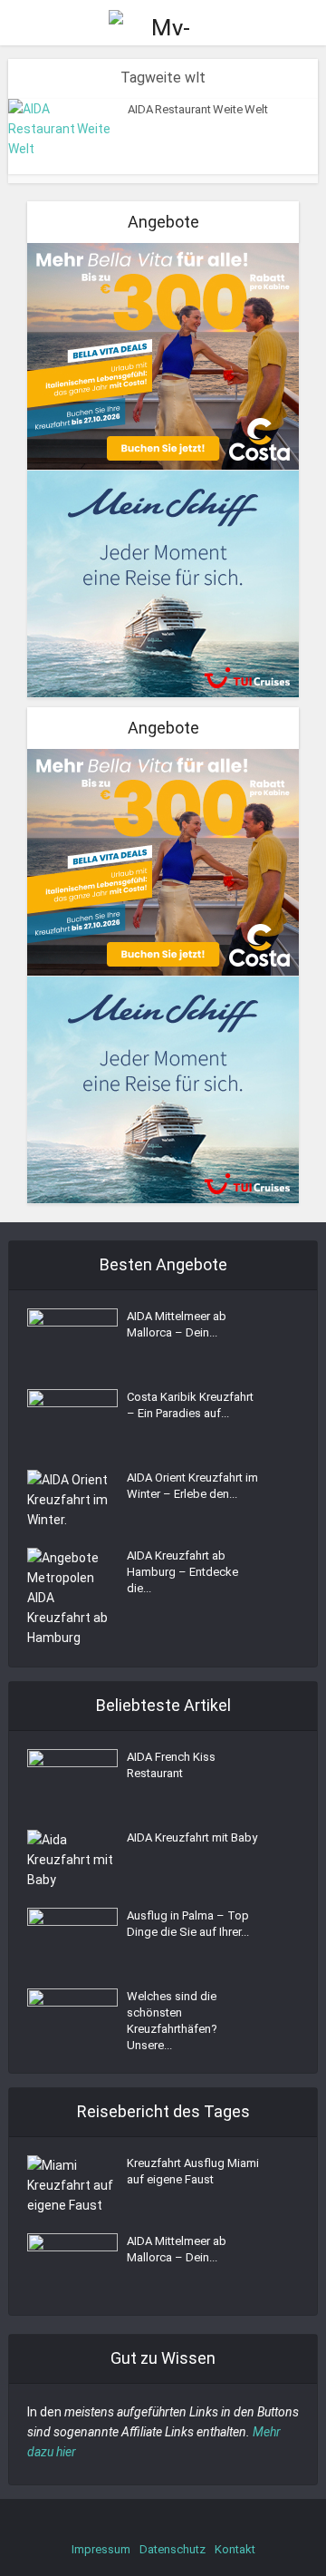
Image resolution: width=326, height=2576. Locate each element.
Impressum (101, 2549)
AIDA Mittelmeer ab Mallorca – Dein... (177, 1324)
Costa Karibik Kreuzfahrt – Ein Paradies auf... (190, 1405)
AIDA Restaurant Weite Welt (198, 109)
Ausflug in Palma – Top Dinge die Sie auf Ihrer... (188, 1924)
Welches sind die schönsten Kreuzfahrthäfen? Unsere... (172, 2021)
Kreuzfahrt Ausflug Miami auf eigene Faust (193, 2171)
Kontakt (235, 2549)
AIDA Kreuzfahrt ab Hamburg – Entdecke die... (182, 1572)
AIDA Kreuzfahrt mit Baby (192, 1837)
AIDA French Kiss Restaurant (171, 1765)
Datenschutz (173, 2549)
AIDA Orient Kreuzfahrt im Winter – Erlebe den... (192, 1486)
